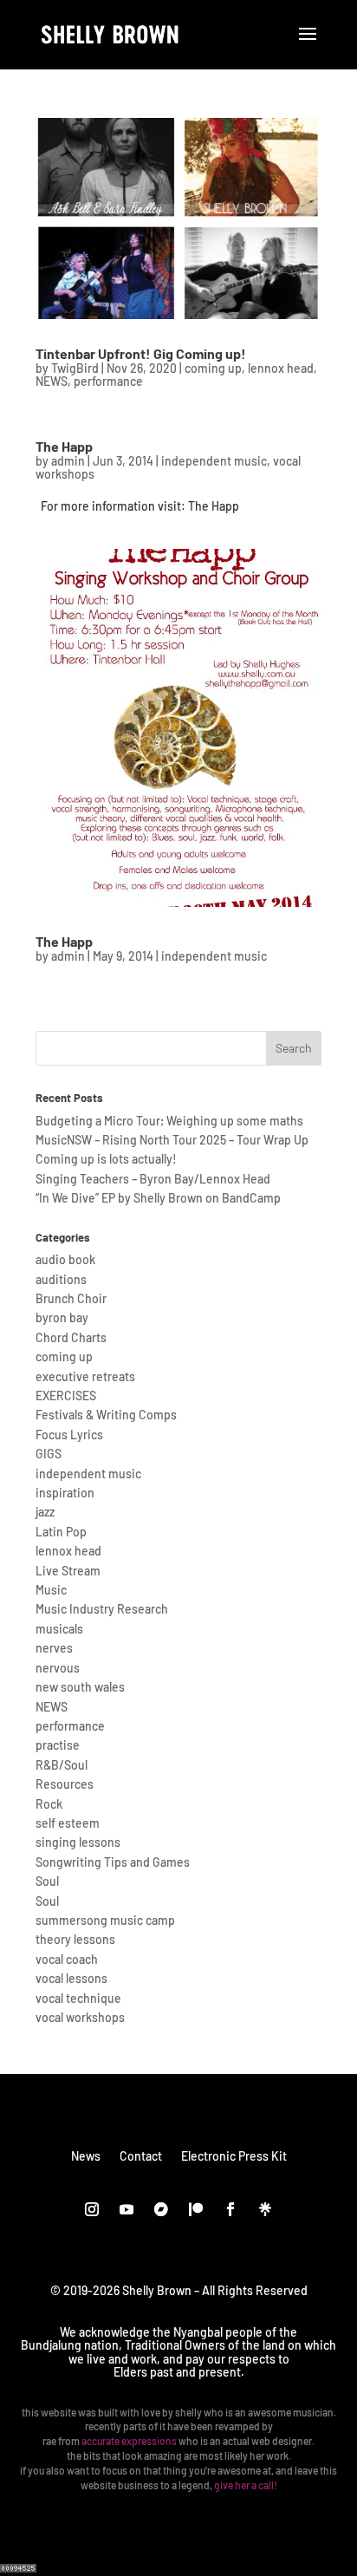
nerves (54, 1648)
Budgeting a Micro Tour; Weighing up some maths (169, 1121)
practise (58, 1745)
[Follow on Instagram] (92, 2209)
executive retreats (85, 1376)
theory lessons (75, 1939)
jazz (45, 1512)
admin (68, 461)
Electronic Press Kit (234, 2155)
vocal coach (67, 1959)
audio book (65, 1259)
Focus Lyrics (69, 1435)
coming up (213, 368)
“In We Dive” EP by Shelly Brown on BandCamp (158, 1198)
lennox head (281, 368)
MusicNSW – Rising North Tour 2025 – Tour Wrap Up (172, 1140)
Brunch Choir (71, 1298)
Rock (49, 1804)
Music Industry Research (102, 1609)
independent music (214, 461)
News (86, 2155)
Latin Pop (61, 1532)
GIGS (49, 1454)
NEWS (52, 381)
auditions (61, 1279)
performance (108, 381)
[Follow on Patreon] (196, 2209)
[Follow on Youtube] (127, 2209)
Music (51, 1590)
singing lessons (78, 1842)
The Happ (64, 446)
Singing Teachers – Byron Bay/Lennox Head (153, 1179)
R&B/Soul (62, 1765)
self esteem (68, 1823)
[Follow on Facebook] (230, 2209)
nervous (58, 1668)
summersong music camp (105, 1920)
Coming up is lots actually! (106, 1159)
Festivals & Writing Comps (106, 1415)
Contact (141, 2155)
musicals (59, 1629)
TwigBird (75, 368)
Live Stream (68, 1571)
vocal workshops (80, 2017)
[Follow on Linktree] (265, 2209)
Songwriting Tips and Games (113, 1862)
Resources (65, 1784)
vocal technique (78, 1998)
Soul (47, 1881)
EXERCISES (66, 1396)
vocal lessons (71, 1978)
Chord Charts (71, 1337)
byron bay (62, 1317)
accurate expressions (129, 2441)
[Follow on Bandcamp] (161, 2209)
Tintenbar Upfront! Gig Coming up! (141, 353)
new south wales (80, 1687)
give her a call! (246, 2485)
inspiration (65, 1493)
